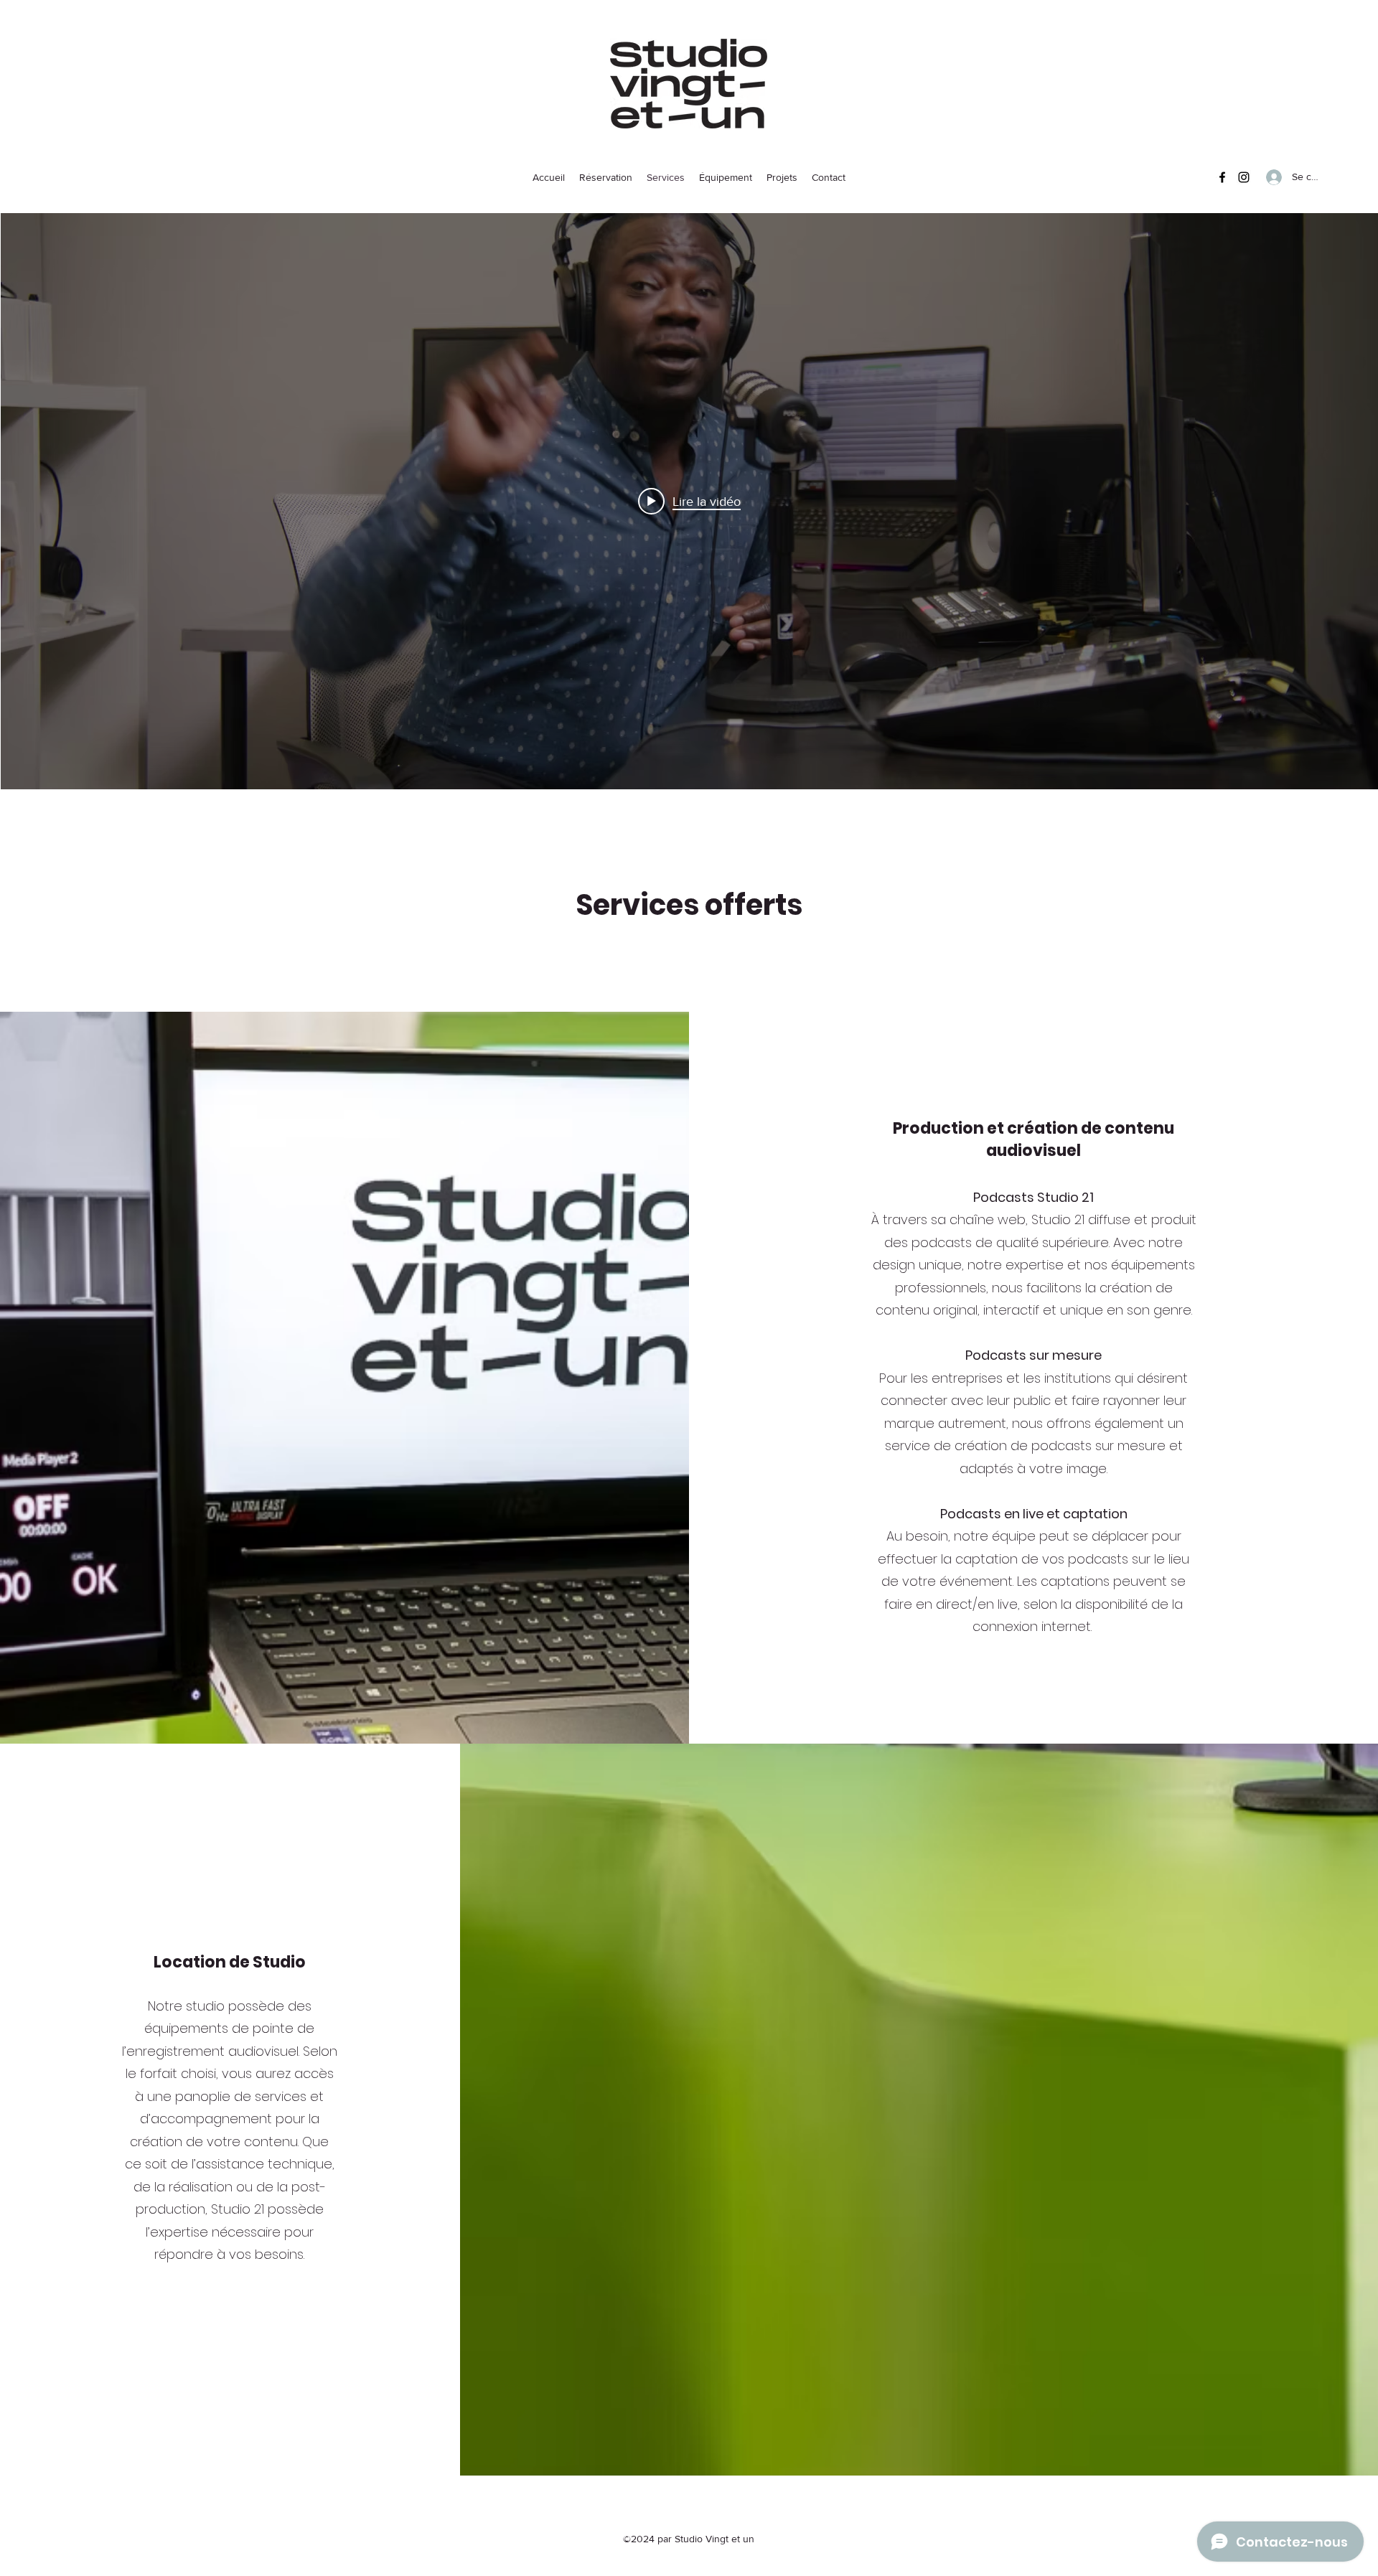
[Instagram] (1244, 177)
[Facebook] (1222, 177)
